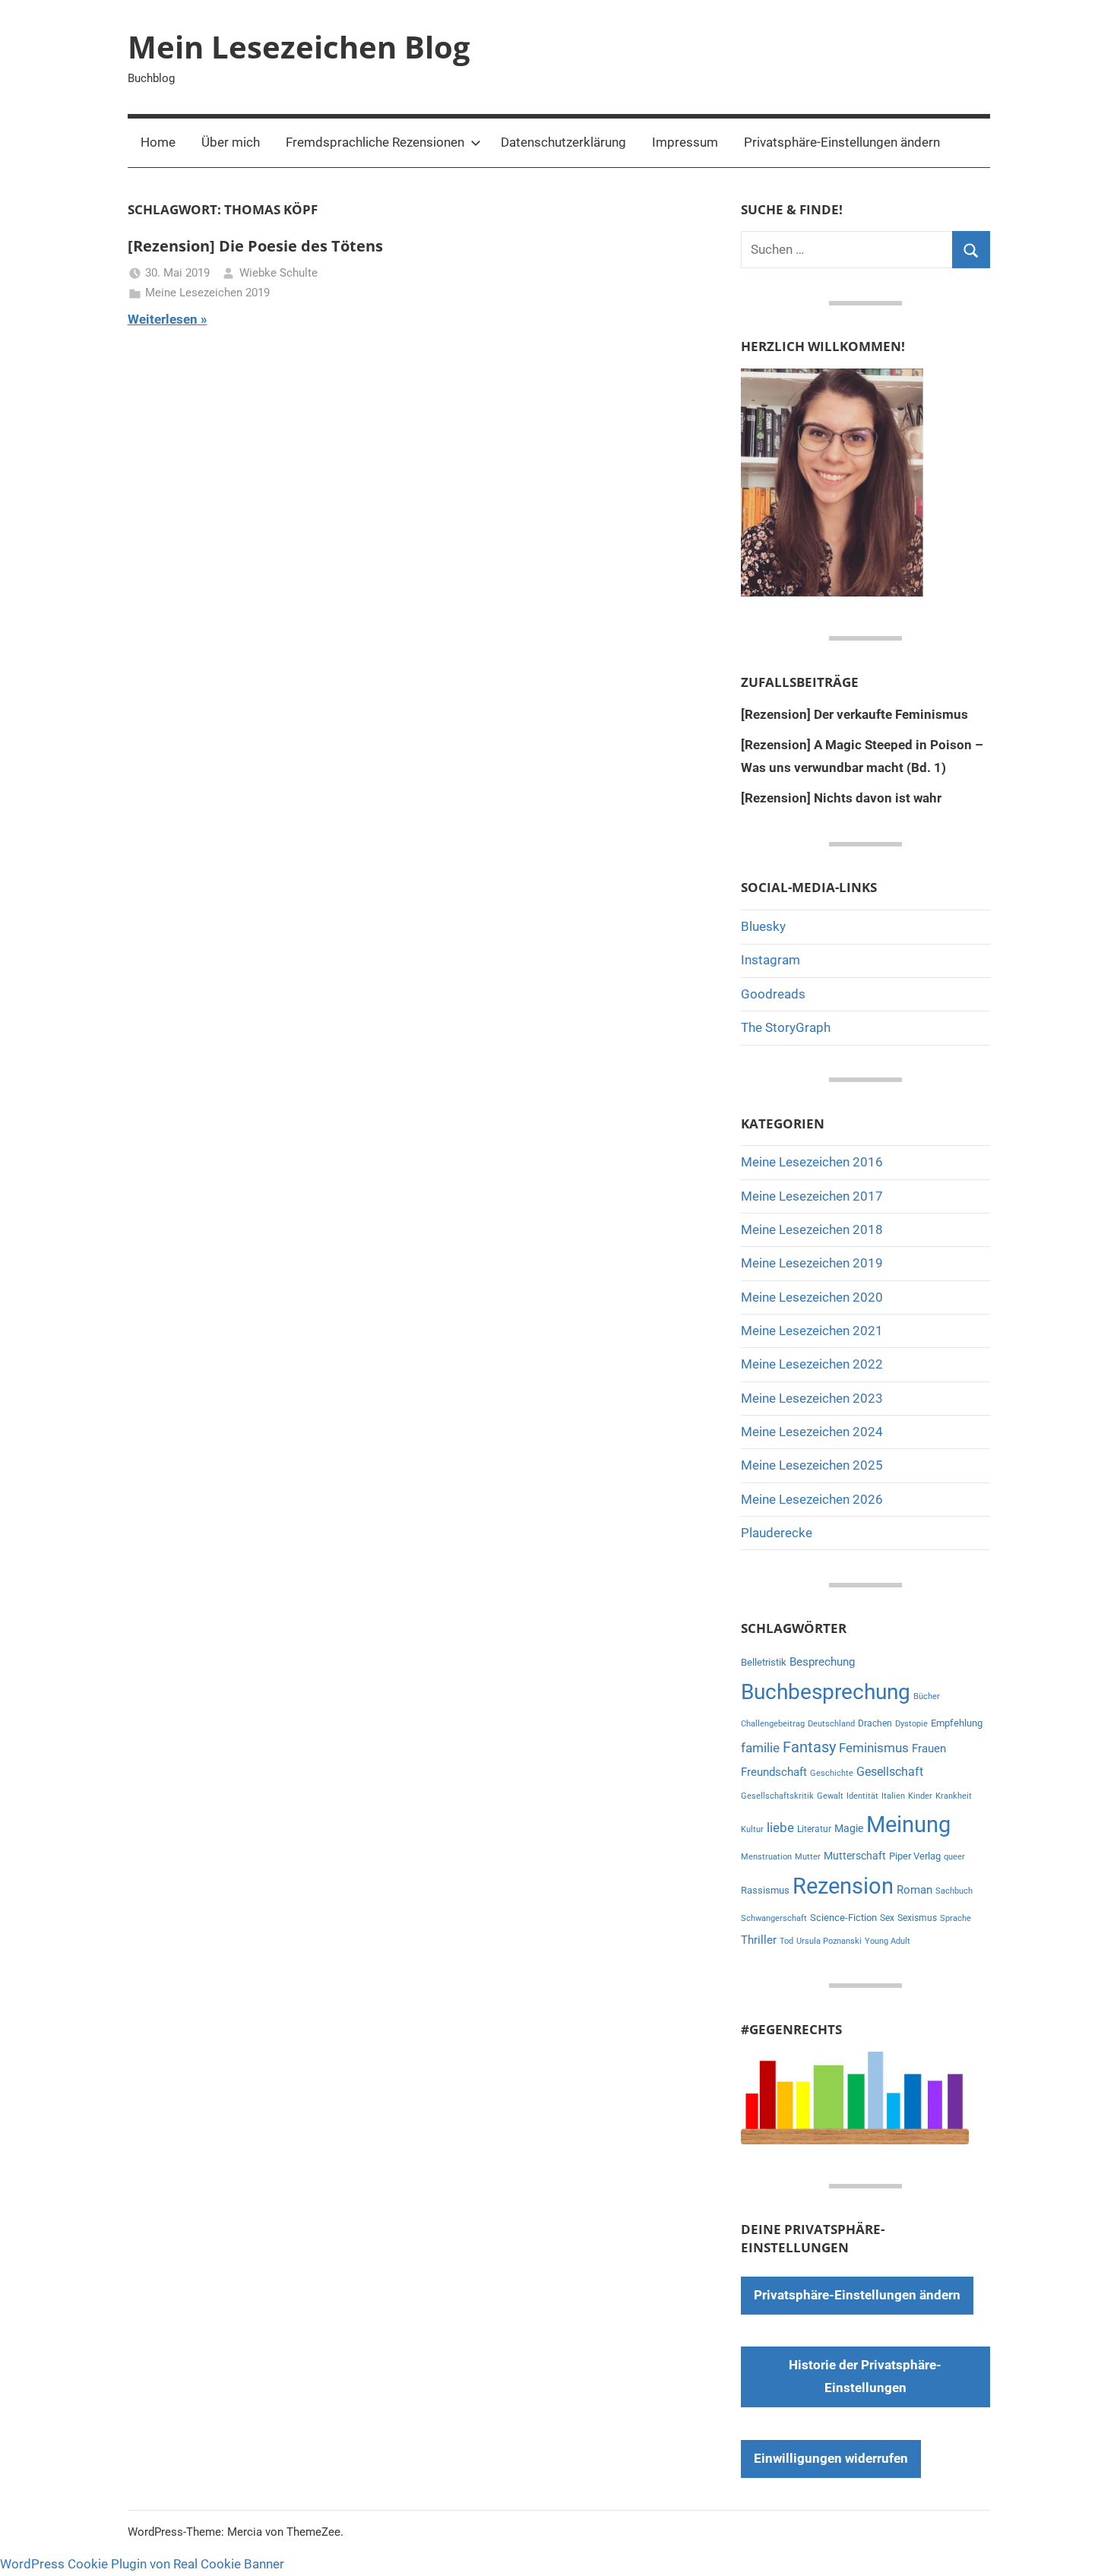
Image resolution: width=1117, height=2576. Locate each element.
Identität (862, 1796)
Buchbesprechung (826, 1692)
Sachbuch (954, 1891)
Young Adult (888, 1941)
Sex (887, 1918)
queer (954, 1857)
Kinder (920, 1796)
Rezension (843, 1886)
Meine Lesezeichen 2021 (812, 1331)
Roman (914, 1890)
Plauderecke (777, 1533)
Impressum (685, 142)
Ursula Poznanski (829, 1941)
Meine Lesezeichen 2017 (812, 1196)
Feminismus (874, 1748)
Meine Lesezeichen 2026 (812, 1499)
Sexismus (917, 1918)
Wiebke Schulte (278, 273)
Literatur (814, 1829)
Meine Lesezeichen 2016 (812, 1162)
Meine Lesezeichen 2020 (812, 1297)
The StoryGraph (786, 1027)
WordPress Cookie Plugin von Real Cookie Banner (142, 2564)
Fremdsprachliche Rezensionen (375, 142)
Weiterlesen (163, 319)
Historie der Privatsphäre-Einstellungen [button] (865, 2376)
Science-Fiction (843, 1918)
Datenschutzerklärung (563, 142)
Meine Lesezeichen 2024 (812, 1432)
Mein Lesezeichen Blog (299, 47)
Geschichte (832, 1773)
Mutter (808, 1857)
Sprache (956, 1918)
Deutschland (831, 1724)
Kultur (752, 1829)
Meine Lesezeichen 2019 (207, 293)
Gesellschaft (890, 1772)
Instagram (771, 960)
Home (158, 142)
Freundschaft (774, 1772)
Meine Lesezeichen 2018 (812, 1229)
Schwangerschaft (774, 1918)
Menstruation (766, 1857)
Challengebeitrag (773, 1724)
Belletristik (764, 1662)
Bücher (927, 1696)
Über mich (231, 142)
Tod (786, 1941)
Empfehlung (957, 1723)
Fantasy (809, 1747)
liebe (780, 1828)
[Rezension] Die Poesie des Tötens (255, 246)
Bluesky (763, 926)
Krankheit (954, 1796)
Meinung (908, 1824)
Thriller (759, 1940)
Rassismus (765, 1890)
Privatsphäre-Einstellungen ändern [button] (842, 142)
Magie (849, 1828)
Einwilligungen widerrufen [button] (831, 2458)
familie (760, 1748)
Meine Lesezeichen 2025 (812, 1465)
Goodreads (773, 994)
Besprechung (822, 1662)
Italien (893, 1796)
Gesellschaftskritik (777, 1796)
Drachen (875, 1723)
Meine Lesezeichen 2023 (812, 1398)
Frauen (929, 1748)
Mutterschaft (855, 1856)
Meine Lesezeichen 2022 (812, 1364)
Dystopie (911, 1724)
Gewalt (830, 1796)
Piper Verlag (915, 1856)
